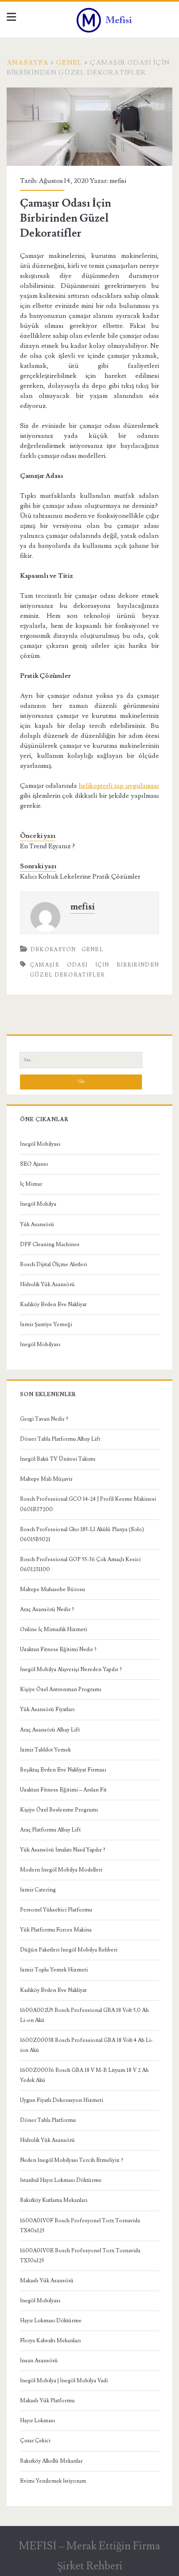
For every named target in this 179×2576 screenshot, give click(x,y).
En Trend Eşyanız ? (47, 846)
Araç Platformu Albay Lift (50, 1830)
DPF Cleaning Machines (50, 1244)
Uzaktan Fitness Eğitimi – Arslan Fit (63, 1790)
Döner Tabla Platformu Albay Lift (60, 1439)
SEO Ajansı (34, 1164)
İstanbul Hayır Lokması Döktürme (61, 2180)
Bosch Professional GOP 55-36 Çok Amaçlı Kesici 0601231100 (80, 1564)
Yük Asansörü (37, 1224)
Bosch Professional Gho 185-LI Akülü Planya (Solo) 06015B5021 (82, 1534)
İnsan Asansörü (39, 2361)
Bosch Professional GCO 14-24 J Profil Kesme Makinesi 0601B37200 (88, 1504)
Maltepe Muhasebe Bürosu (52, 1589)
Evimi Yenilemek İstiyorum (53, 2481)
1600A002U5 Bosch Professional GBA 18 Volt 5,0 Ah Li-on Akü (84, 2015)
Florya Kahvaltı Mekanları (50, 2341)
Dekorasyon (53, 949)
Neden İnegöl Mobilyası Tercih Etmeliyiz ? (72, 2160)
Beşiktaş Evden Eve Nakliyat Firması (63, 1770)
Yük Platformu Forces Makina (56, 1930)
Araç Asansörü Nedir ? (47, 1609)
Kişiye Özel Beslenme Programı (59, 1810)
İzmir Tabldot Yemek (45, 1750)
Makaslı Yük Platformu (47, 2401)
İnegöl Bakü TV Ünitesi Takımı (58, 1459)
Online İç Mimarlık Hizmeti (53, 1629)
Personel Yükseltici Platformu (56, 1910)
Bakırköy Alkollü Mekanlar (51, 2461)
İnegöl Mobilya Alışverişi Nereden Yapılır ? (71, 1669)
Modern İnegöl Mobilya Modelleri (61, 1870)
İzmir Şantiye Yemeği (46, 1324)
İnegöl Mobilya (38, 1204)
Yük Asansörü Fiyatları (47, 1709)
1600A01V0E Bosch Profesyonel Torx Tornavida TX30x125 (80, 2256)
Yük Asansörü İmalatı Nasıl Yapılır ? (63, 1850)
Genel (69, 62)
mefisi (118, 181)
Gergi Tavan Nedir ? (44, 1419)
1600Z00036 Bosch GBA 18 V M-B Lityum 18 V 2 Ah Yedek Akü (84, 2075)
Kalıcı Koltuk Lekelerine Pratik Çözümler (80, 877)
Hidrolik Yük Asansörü (47, 1284)
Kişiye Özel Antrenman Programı (61, 1689)
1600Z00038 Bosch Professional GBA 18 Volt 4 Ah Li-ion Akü (86, 2045)
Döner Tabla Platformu (48, 2120)
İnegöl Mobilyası (40, 1144)
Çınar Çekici (35, 2441)
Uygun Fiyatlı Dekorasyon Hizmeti (62, 2100)
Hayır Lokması (37, 2421)
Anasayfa (27, 62)
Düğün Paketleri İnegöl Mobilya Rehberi (69, 1950)
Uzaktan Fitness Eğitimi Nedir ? (58, 1649)
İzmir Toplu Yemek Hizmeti (54, 1970)
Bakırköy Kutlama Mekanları (54, 2200)
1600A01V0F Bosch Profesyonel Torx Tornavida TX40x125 (80, 2226)
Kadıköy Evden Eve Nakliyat (53, 1304)
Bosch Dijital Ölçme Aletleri (53, 1264)
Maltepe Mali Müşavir (46, 1479)
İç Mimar (31, 1184)
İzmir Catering (38, 1890)
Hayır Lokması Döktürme (51, 2321)
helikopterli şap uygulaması (119, 786)
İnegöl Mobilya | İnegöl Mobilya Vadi (64, 2381)
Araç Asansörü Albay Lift (50, 1730)
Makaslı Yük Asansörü (47, 2281)
